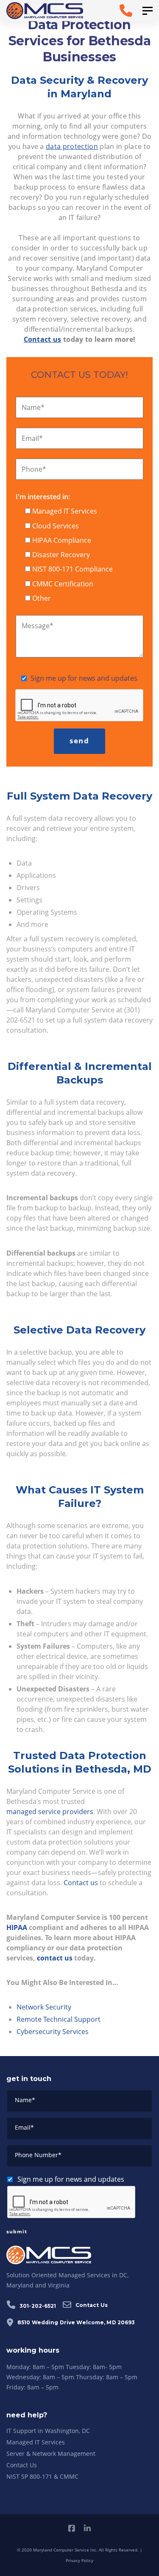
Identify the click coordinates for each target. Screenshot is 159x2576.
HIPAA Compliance (62, 540)
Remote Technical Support (59, 2019)
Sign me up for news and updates (84, 678)
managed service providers (50, 1812)
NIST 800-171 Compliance (73, 569)
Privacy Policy (79, 2560)
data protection (72, 146)
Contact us (81, 1883)
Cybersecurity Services (53, 2032)
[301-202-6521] (114, 11)
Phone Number (38, 2155)
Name (33, 407)
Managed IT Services (65, 511)
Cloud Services (56, 526)
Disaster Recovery (61, 555)
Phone (34, 469)
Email (32, 438)
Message (38, 626)
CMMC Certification (63, 584)
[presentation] (80, 706)
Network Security (44, 2007)
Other (42, 598)
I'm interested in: (43, 497)
